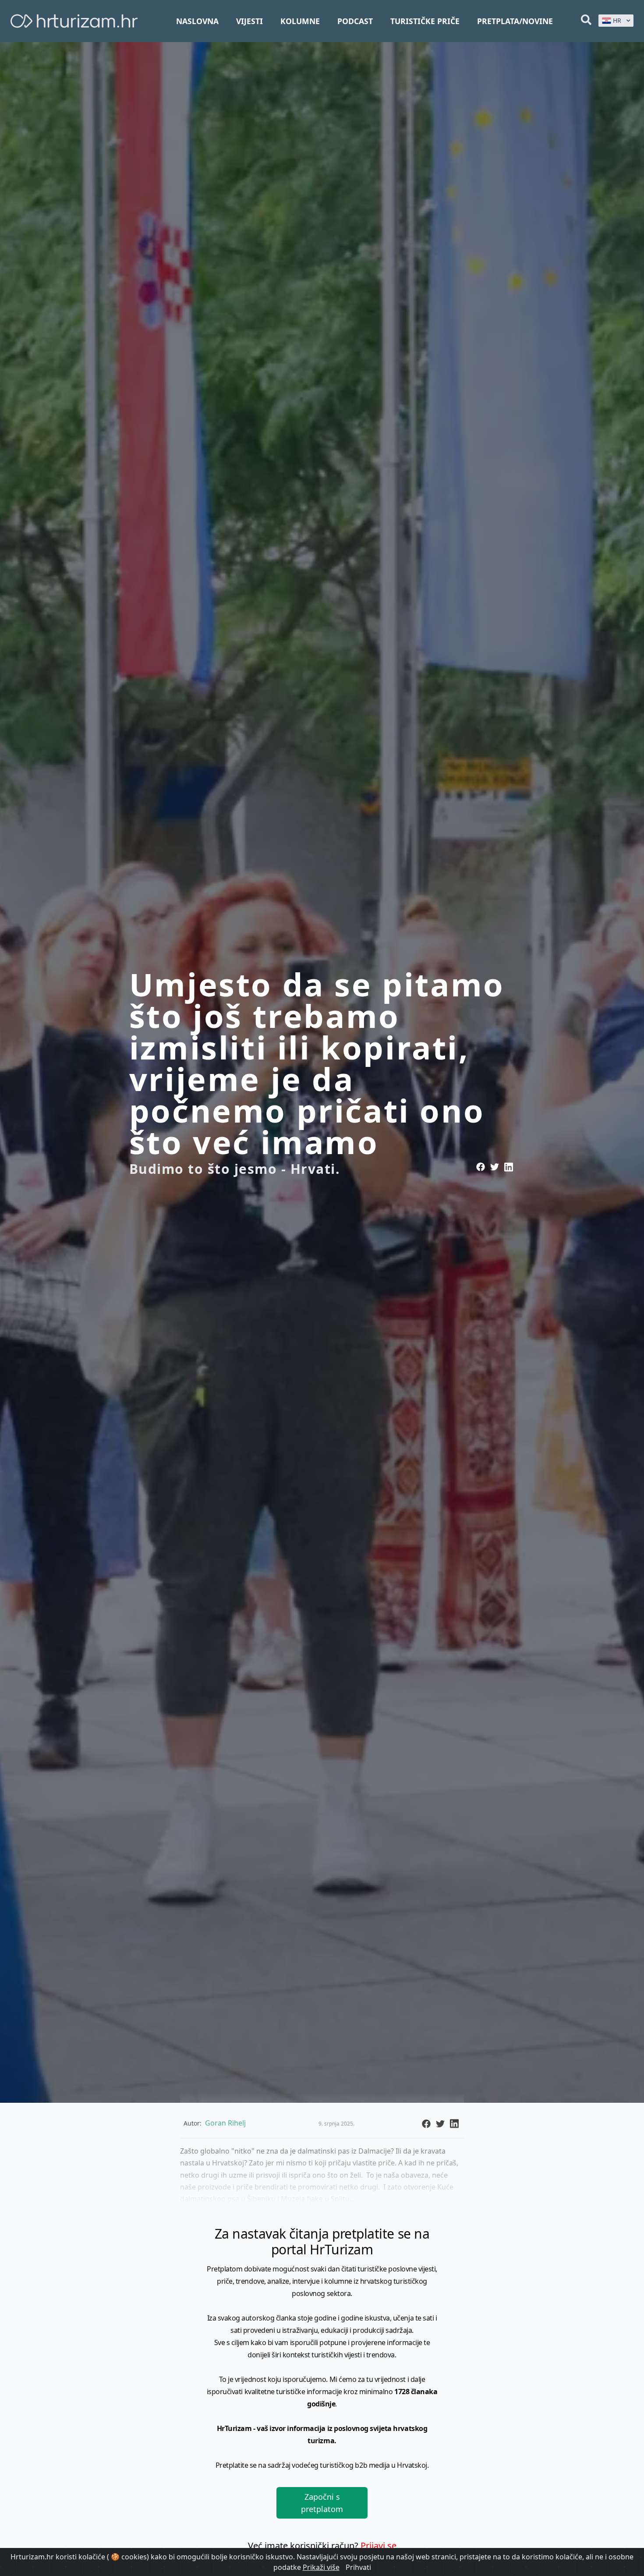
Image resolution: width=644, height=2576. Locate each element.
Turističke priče (425, 21)
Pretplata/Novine (515, 21)
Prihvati (358, 2567)
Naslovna (197, 21)
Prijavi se (379, 2546)
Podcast (355, 21)
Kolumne (300, 21)
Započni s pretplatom (322, 2503)
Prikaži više (321, 2567)
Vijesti (249, 21)
